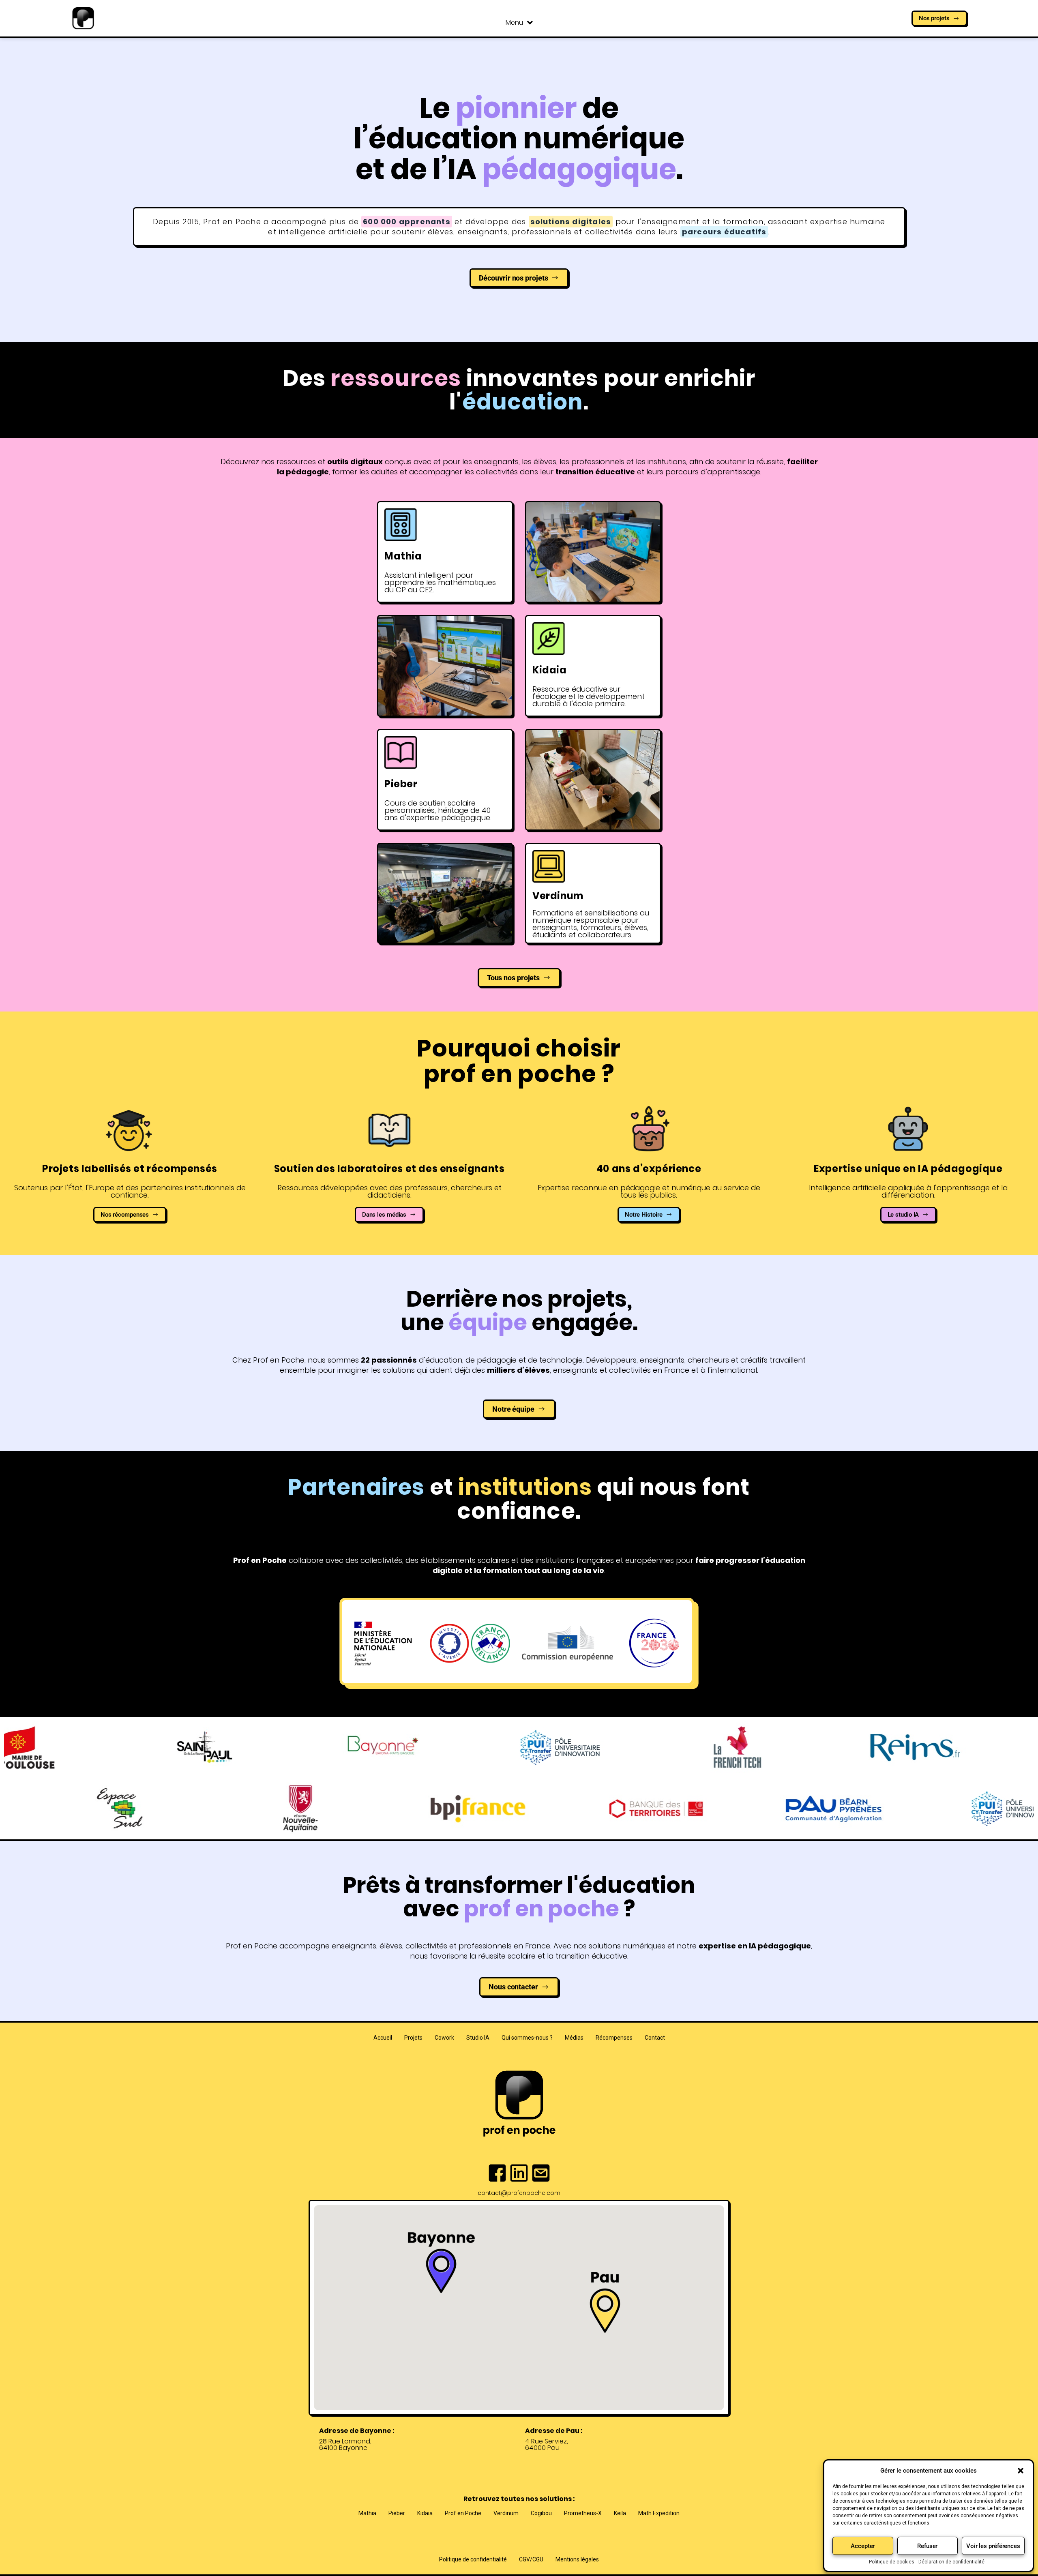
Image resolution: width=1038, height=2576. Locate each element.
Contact (655, 2038)
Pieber (397, 2513)
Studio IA (478, 2038)
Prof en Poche (463, 2513)
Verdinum (506, 2513)
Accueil (383, 2038)
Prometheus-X (583, 2513)
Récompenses (614, 2038)
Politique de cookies (892, 2562)
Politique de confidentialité (473, 2559)
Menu (514, 23)
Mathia (367, 2513)
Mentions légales (577, 2559)
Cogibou (541, 2513)
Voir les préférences (993, 2546)
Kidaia (425, 2513)
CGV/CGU (531, 2559)
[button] (1021, 2471)
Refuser (927, 2546)
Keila (620, 2513)
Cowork (444, 2038)
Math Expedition (659, 2513)
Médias (574, 2038)
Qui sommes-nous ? (527, 2038)
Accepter (863, 2546)
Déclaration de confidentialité (951, 2562)
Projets (413, 2038)
